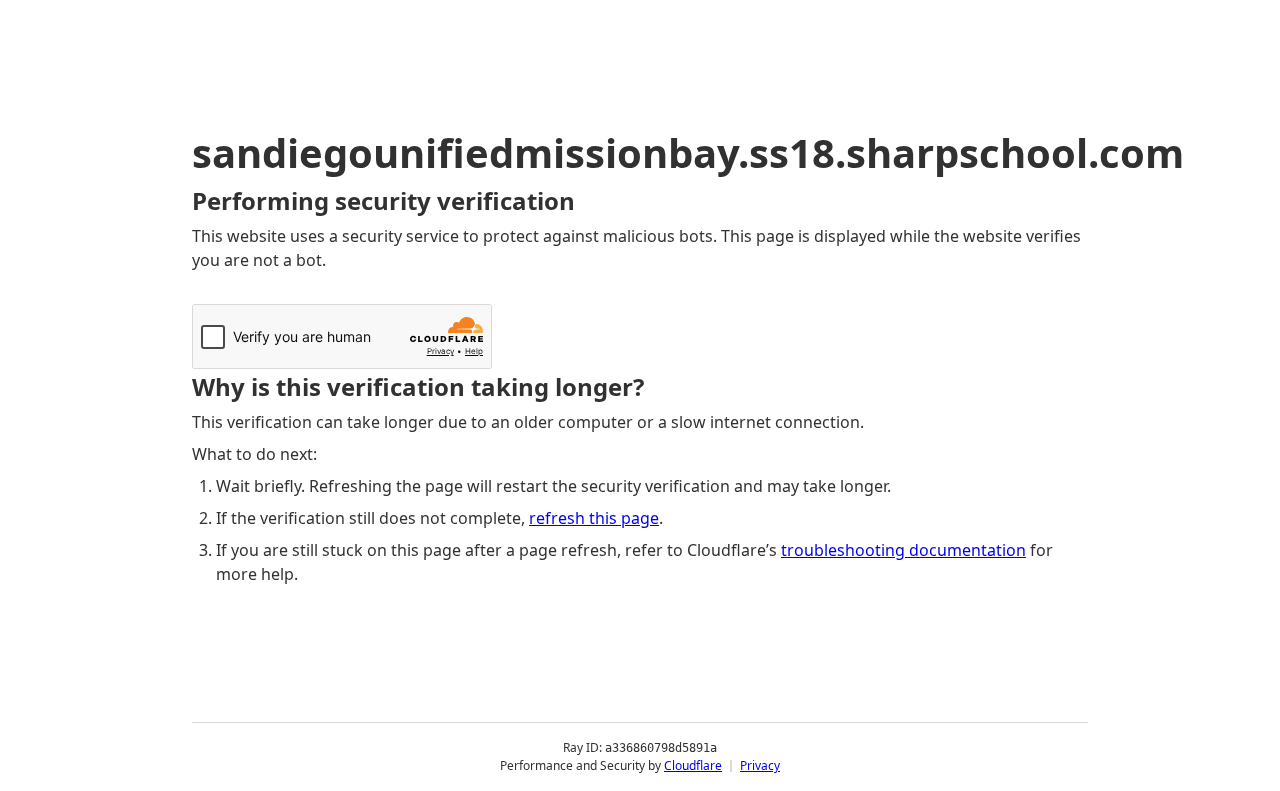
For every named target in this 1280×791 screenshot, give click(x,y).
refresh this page (594, 518)
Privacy (760, 765)
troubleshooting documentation (903, 550)
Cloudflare (693, 765)
